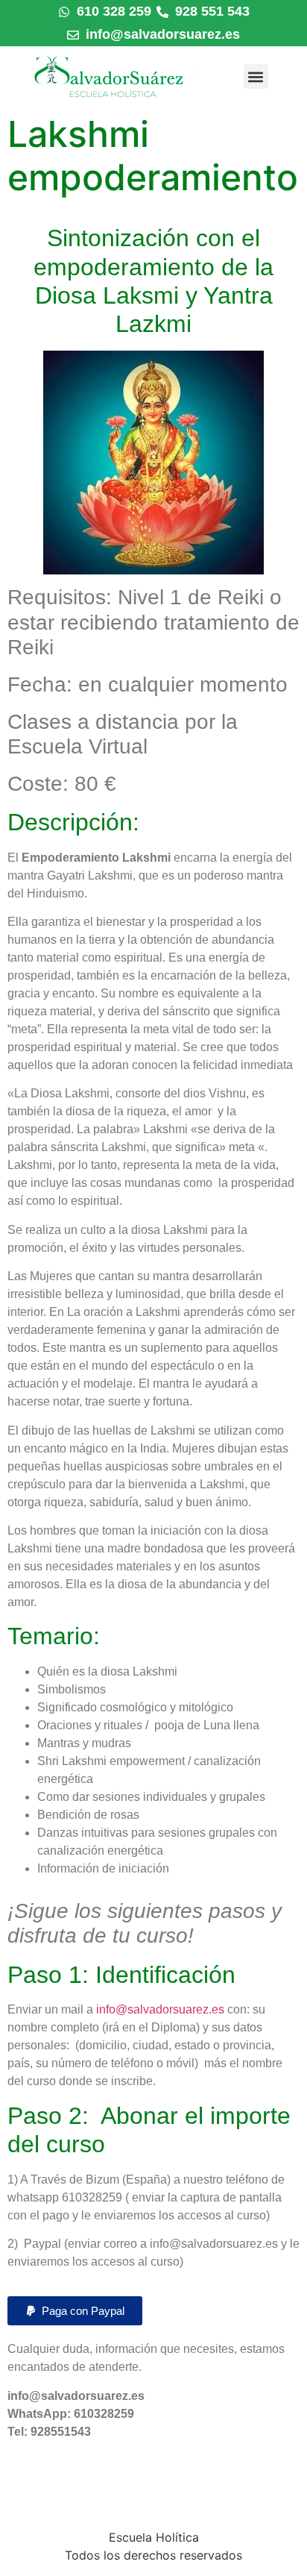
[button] (256, 76)
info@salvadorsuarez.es (160, 2009)
